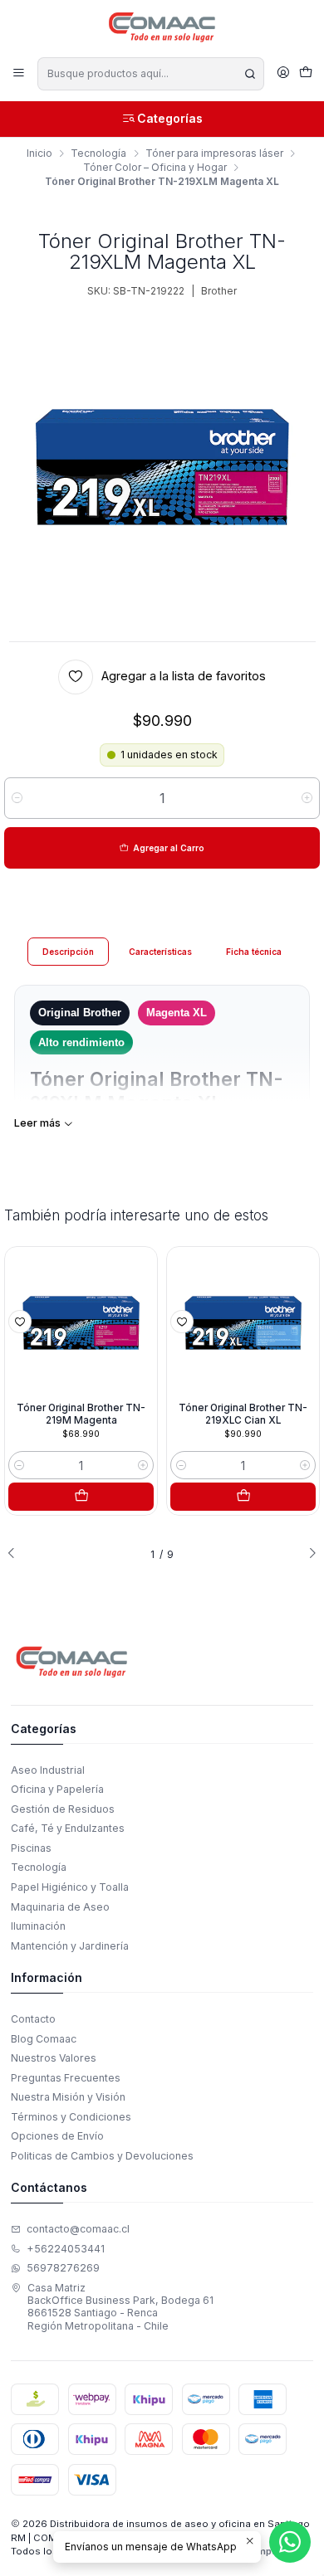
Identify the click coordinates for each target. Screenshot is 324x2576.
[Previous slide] (17, 1554)
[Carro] (305, 74)
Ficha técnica (254, 952)
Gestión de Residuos (63, 1809)
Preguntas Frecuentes (66, 2078)
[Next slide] (307, 1554)
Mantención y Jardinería (70, 1946)
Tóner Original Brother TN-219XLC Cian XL (243, 1414)
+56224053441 (66, 2249)
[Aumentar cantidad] (307, 798)
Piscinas (31, 1848)
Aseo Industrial (48, 1770)
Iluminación (38, 1926)
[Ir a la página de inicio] (162, 27)
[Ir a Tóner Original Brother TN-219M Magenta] (81, 1323)
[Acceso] (283, 73)
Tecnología (98, 153)
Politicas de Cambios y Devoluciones (102, 2156)
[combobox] (150, 74)
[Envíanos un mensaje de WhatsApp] (290, 2542)
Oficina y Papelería (57, 1789)
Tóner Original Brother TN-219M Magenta (81, 1414)
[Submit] (250, 74)
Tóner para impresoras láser (214, 153)
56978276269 (63, 2268)
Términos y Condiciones (71, 2117)
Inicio (39, 153)
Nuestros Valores (54, 2058)
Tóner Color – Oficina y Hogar (155, 168)
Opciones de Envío (57, 2136)
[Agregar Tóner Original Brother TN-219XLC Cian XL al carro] (243, 1497)
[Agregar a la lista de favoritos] (20, 1322)
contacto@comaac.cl (78, 2229)
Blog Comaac (44, 2039)
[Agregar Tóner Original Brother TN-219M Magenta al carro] (81, 1497)
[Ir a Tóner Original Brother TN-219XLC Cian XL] (243, 1323)
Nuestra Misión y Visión (68, 2097)
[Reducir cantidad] (17, 798)
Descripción (68, 952)
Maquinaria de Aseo (60, 1907)
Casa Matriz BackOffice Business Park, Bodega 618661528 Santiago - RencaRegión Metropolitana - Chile (120, 2307)
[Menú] (19, 73)
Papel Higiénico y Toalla (70, 1887)
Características (160, 952)
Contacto (33, 2019)
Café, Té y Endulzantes (68, 1828)
